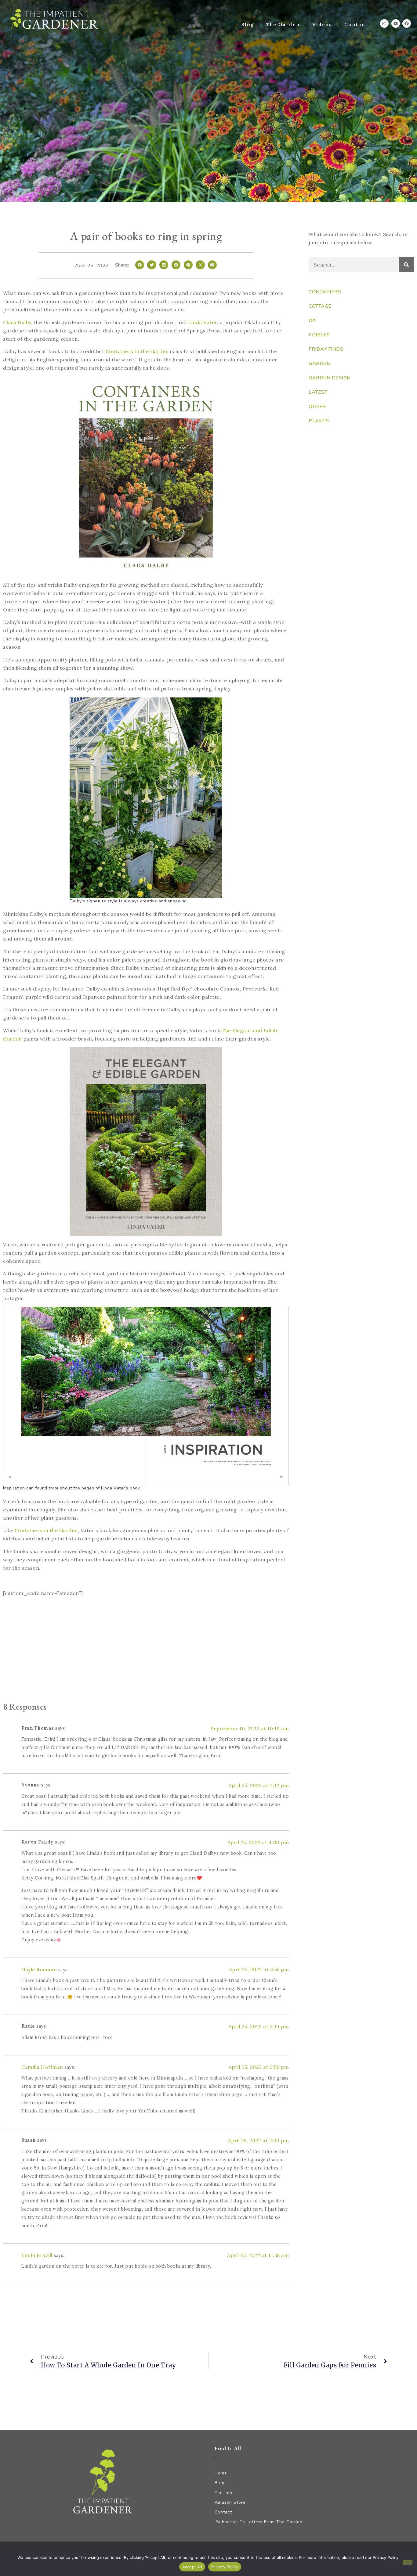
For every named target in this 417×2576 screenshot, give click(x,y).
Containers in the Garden (137, 351)
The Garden (283, 25)
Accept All (192, 2567)
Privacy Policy (225, 2567)
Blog (248, 25)
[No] (408, 2562)
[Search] (406, 265)
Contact (356, 25)
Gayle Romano (39, 1969)
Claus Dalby (17, 322)
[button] (140, 265)
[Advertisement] (146, 1650)
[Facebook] (407, 23)
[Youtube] (396, 23)
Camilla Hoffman (42, 2067)
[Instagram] (384, 23)
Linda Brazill (37, 2255)
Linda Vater (203, 322)
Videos (322, 25)
